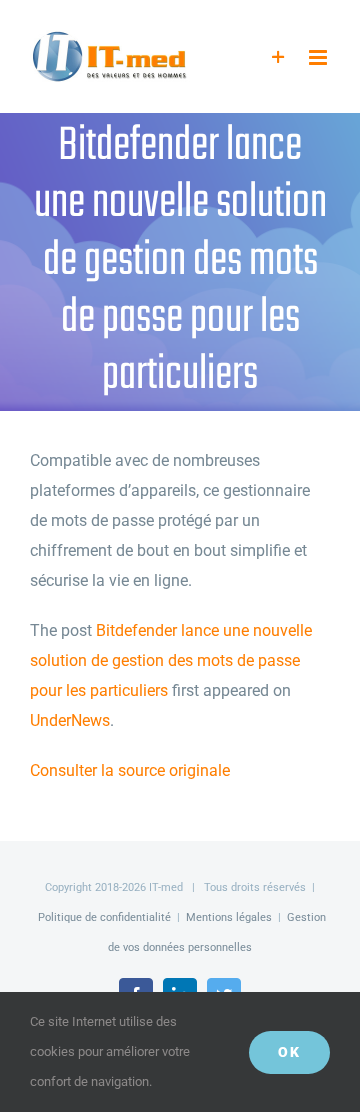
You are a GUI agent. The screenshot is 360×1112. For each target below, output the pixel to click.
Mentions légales (229, 917)
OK (289, 1052)
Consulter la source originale (130, 770)
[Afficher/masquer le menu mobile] (319, 57)
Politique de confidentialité (104, 917)
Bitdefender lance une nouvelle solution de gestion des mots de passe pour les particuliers (171, 660)
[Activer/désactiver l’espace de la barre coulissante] (278, 57)
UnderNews (70, 720)
